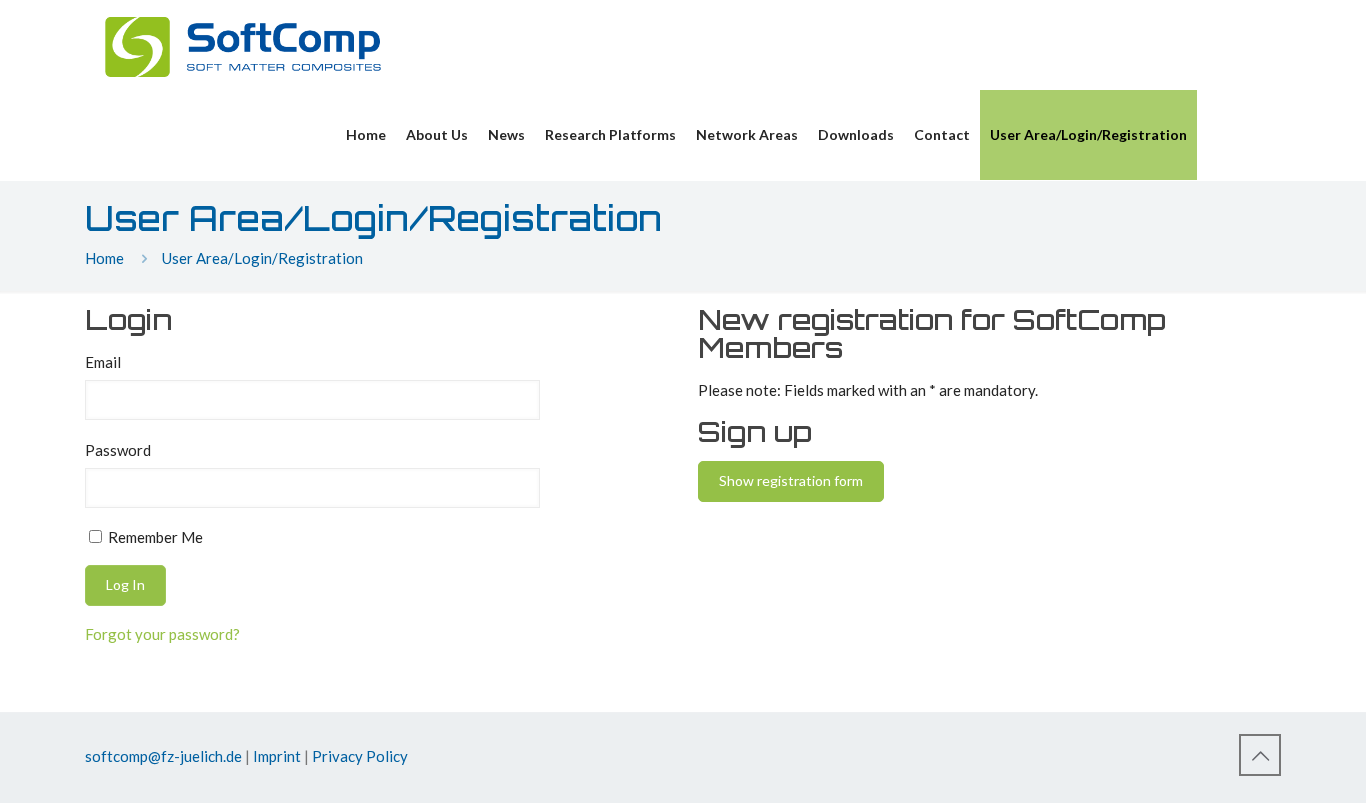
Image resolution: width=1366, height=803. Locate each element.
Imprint (277, 756)
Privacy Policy (360, 756)
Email (103, 362)
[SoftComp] (243, 45)
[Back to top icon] (1260, 755)
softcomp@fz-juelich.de (163, 756)
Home (104, 258)
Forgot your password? (162, 634)
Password (118, 450)
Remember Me (155, 537)
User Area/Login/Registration (262, 258)
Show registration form (791, 480)
